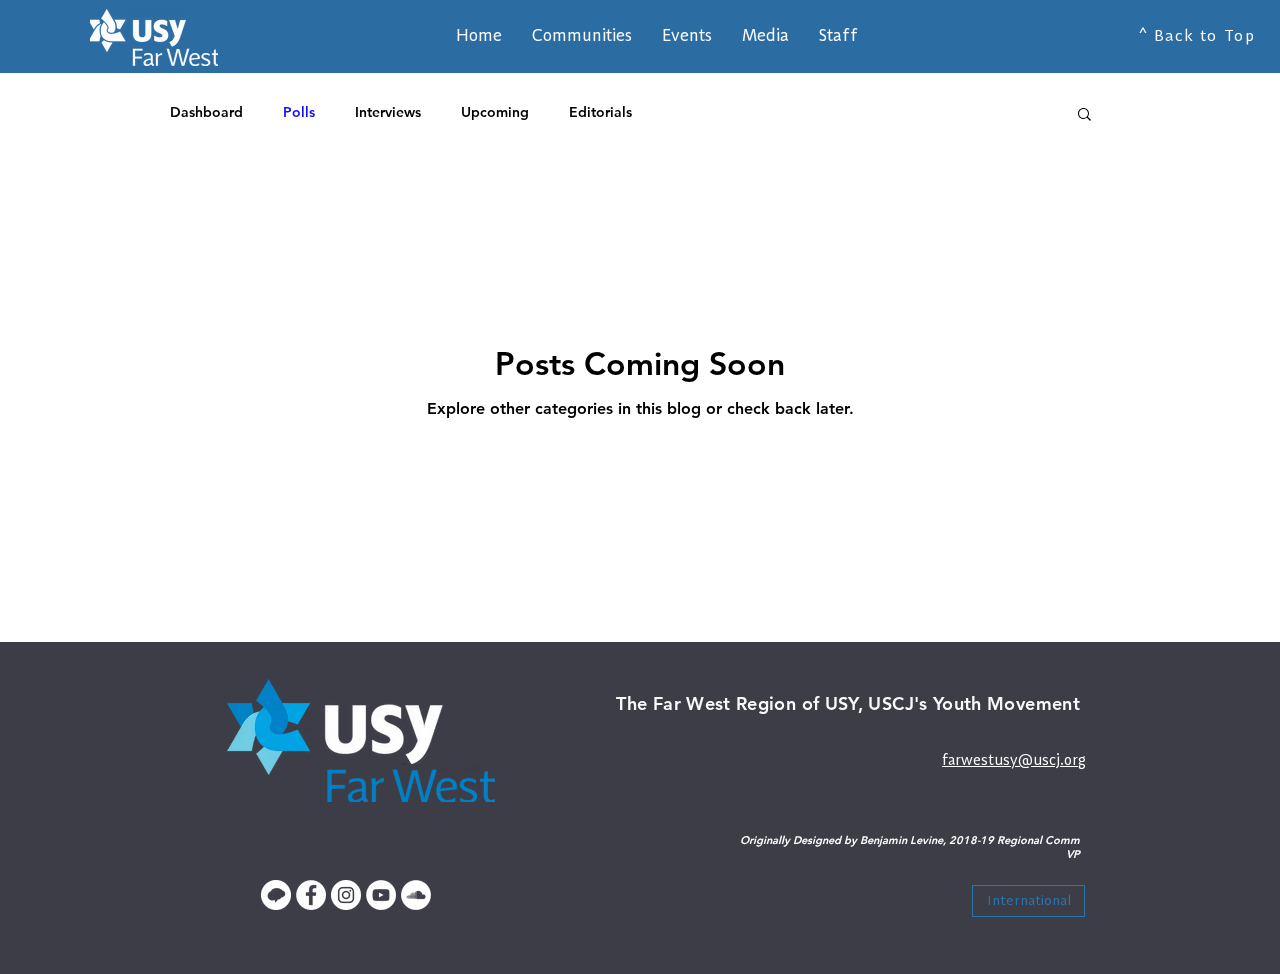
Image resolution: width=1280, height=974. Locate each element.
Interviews (388, 112)
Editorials (600, 112)
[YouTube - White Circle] (381, 895)
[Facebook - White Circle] (311, 895)
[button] (838, 35)
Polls (299, 112)
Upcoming (495, 112)
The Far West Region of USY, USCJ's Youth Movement (848, 703)
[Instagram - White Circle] (346, 895)
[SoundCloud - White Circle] (416, 895)
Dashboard (206, 112)
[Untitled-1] (276, 895)
